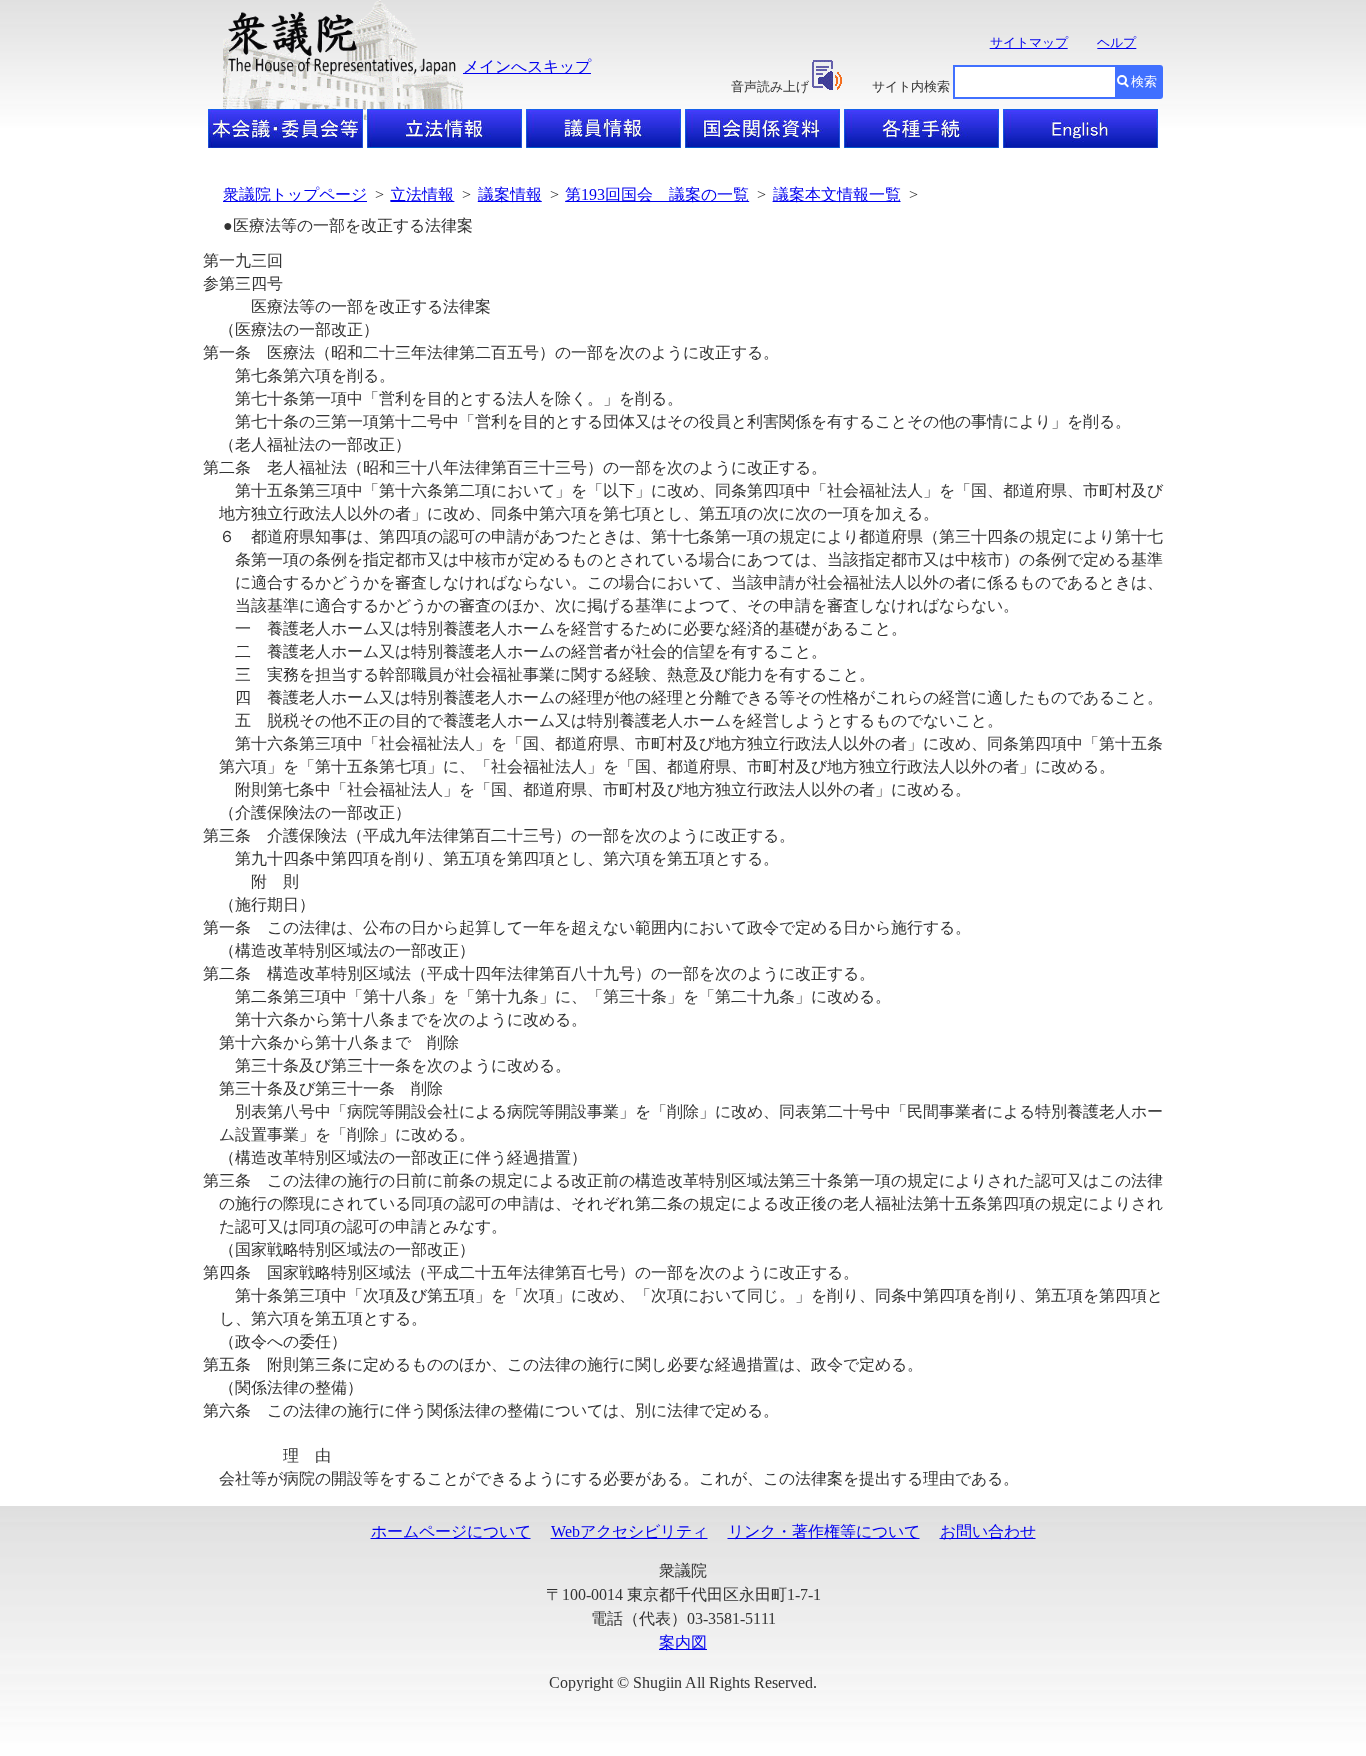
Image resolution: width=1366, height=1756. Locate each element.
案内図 (683, 1642)
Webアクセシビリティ (629, 1531)
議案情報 (510, 194)
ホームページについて (451, 1531)
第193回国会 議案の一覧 (657, 194)
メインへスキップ (527, 66)
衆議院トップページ (295, 194)
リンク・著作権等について (824, 1531)
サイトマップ (1029, 42)
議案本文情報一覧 (837, 194)
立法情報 (422, 194)
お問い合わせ (988, 1531)
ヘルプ (1116, 42)
